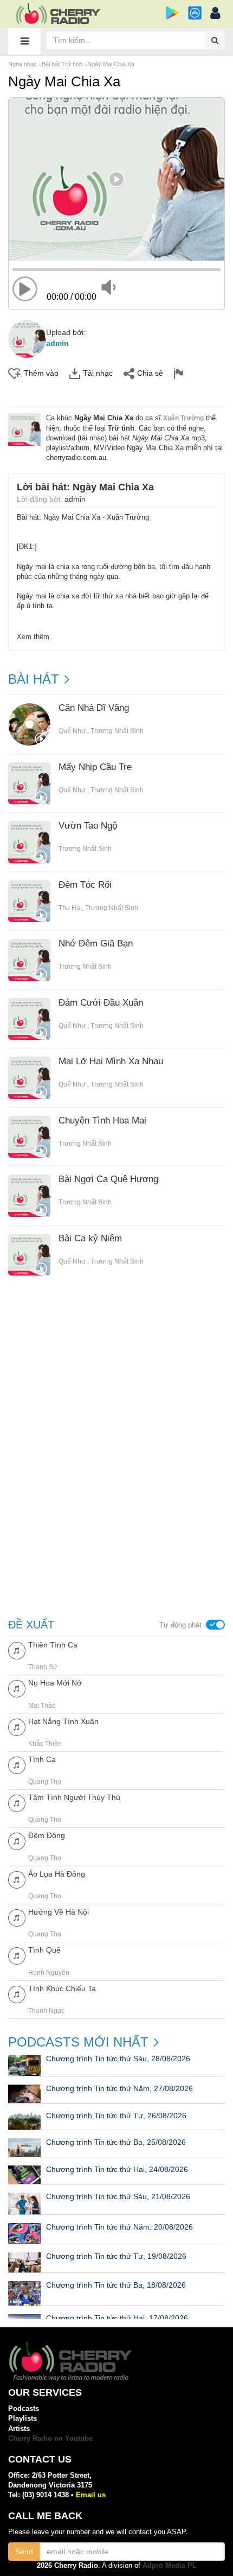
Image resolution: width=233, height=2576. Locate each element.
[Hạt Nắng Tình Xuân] (17, 1726)
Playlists (22, 2418)
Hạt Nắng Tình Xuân (63, 1721)
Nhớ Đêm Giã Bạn (96, 944)
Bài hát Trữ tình (62, 64)
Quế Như (72, 731)
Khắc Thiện (45, 1744)
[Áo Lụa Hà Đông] (17, 1879)
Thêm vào (41, 373)
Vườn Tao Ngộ (88, 826)
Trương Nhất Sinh (117, 731)
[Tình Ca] (17, 1764)
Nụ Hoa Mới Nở (55, 1683)
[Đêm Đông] (17, 1841)
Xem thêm (33, 637)
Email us (91, 2495)
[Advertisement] (116, 1377)
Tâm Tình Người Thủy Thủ (74, 1797)
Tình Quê (44, 1950)
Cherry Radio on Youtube (50, 2438)
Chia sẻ (150, 373)
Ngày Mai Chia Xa (111, 64)
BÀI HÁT (34, 679)
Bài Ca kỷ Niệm (90, 1239)
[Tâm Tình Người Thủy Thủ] (17, 1802)
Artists (19, 2429)
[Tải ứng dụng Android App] (173, 13)
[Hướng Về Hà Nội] (17, 1917)
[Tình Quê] (17, 1955)
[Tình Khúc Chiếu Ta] (17, 1994)
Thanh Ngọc (46, 2011)
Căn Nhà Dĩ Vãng (94, 708)
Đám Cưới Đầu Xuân (101, 1003)
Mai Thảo (42, 1706)
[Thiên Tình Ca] (17, 1650)
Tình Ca (42, 1759)
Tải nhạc (98, 373)
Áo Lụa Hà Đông (57, 1874)
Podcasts (24, 2408)
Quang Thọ (45, 1782)
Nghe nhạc (22, 64)
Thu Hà (69, 908)
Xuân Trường (183, 418)
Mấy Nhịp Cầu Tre (95, 767)
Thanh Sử (43, 1667)
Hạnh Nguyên (49, 1973)
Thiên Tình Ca (53, 1645)
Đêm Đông (47, 1835)
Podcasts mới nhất (78, 2042)
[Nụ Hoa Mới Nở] (17, 1688)
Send (24, 2552)
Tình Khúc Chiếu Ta (62, 1988)
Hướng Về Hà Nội (59, 1912)
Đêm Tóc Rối (85, 885)
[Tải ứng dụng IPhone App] (195, 13)
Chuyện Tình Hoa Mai (102, 1121)
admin (57, 343)
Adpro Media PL (170, 2565)
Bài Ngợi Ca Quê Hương (108, 1179)
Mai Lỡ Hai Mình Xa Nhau (111, 1062)
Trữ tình (121, 428)
